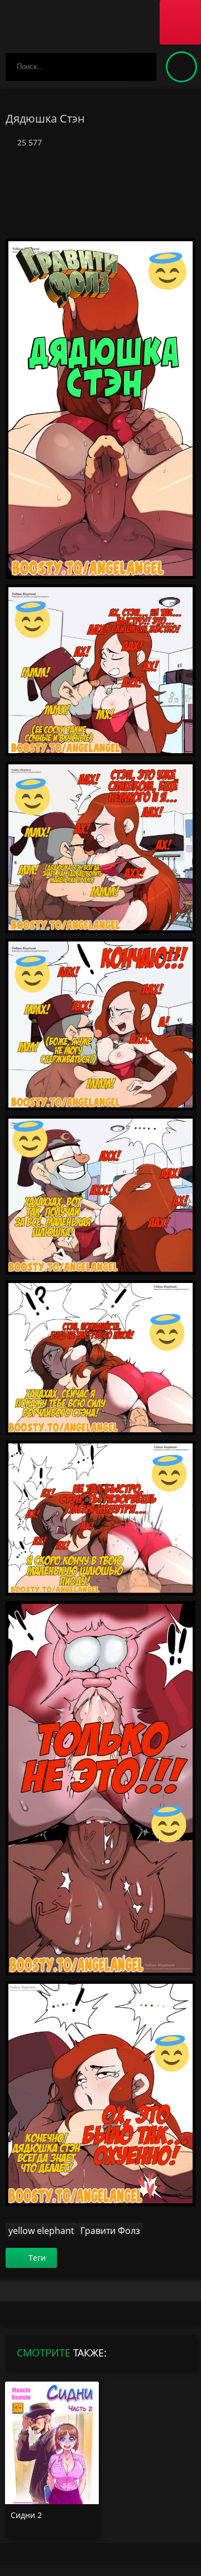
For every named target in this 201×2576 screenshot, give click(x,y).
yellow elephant (41, 2231)
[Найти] (142, 67)
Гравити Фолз (110, 2231)
